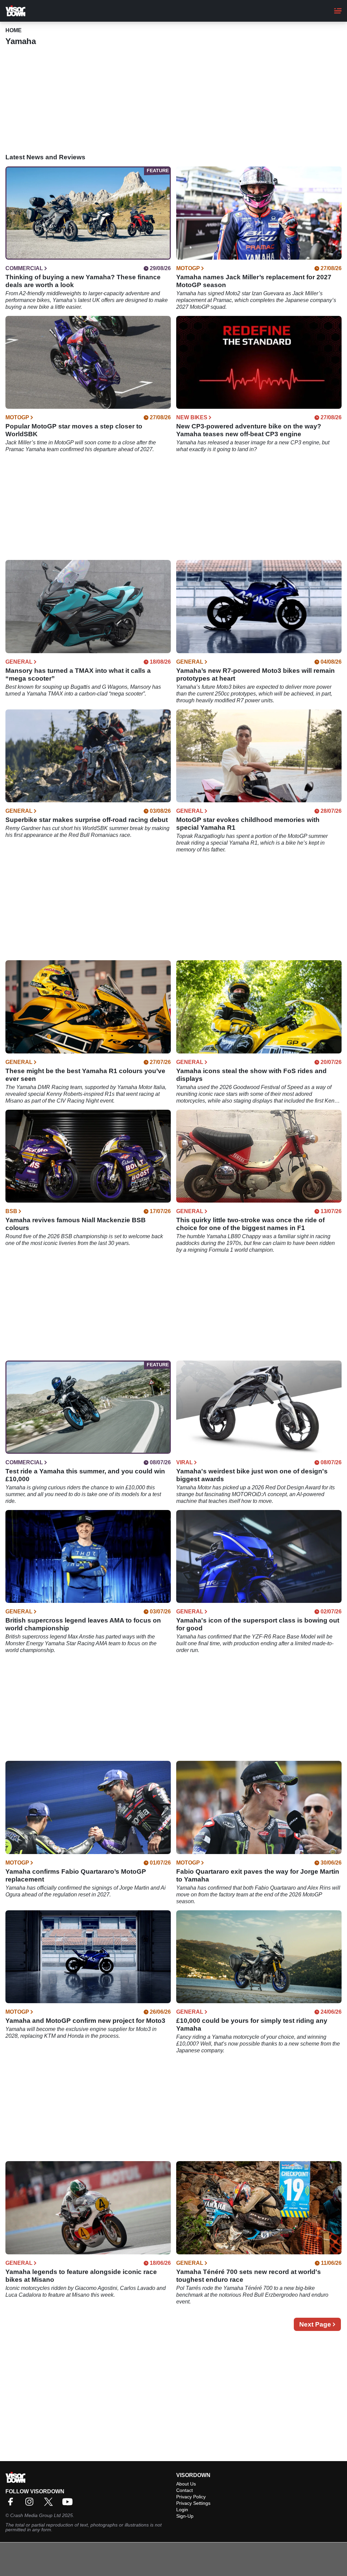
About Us (186, 2484)
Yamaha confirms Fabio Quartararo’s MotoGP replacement (76, 1875)
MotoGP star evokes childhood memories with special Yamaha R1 (248, 824)
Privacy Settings (193, 2503)
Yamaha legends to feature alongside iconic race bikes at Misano (81, 2276)
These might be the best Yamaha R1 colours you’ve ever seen (85, 1075)
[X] (50, 2504)
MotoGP (188, 268)
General (19, 662)
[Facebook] (12, 2504)
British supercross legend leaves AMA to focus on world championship (83, 1624)
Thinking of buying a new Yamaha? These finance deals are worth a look (83, 281)
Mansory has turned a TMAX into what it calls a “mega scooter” (78, 675)
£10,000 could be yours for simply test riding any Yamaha (252, 2025)
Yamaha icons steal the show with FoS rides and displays (251, 1075)
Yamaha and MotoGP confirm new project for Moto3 (85, 2021)
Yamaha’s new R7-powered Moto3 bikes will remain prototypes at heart (256, 675)
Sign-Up (185, 2516)
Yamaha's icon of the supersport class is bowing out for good (258, 1624)
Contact (185, 2490)
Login (182, 2510)
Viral (185, 1463)
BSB (11, 1211)
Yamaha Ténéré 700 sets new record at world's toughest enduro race (249, 2276)
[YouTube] (69, 2504)
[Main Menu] (338, 11)
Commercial (24, 268)
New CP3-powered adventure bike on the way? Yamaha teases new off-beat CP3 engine (249, 430)
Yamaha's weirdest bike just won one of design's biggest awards (252, 1475)
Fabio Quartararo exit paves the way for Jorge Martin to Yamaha (258, 1875)
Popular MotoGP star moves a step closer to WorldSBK (74, 430)
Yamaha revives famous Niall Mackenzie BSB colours (76, 1224)
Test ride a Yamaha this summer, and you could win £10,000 (85, 1475)
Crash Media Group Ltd (35, 2515)
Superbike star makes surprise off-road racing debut (87, 820)
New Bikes (192, 418)
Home (14, 30)
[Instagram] (31, 2504)
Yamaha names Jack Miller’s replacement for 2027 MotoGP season (254, 281)
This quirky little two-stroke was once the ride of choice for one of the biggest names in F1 (250, 1224)
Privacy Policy (191, 2497)
